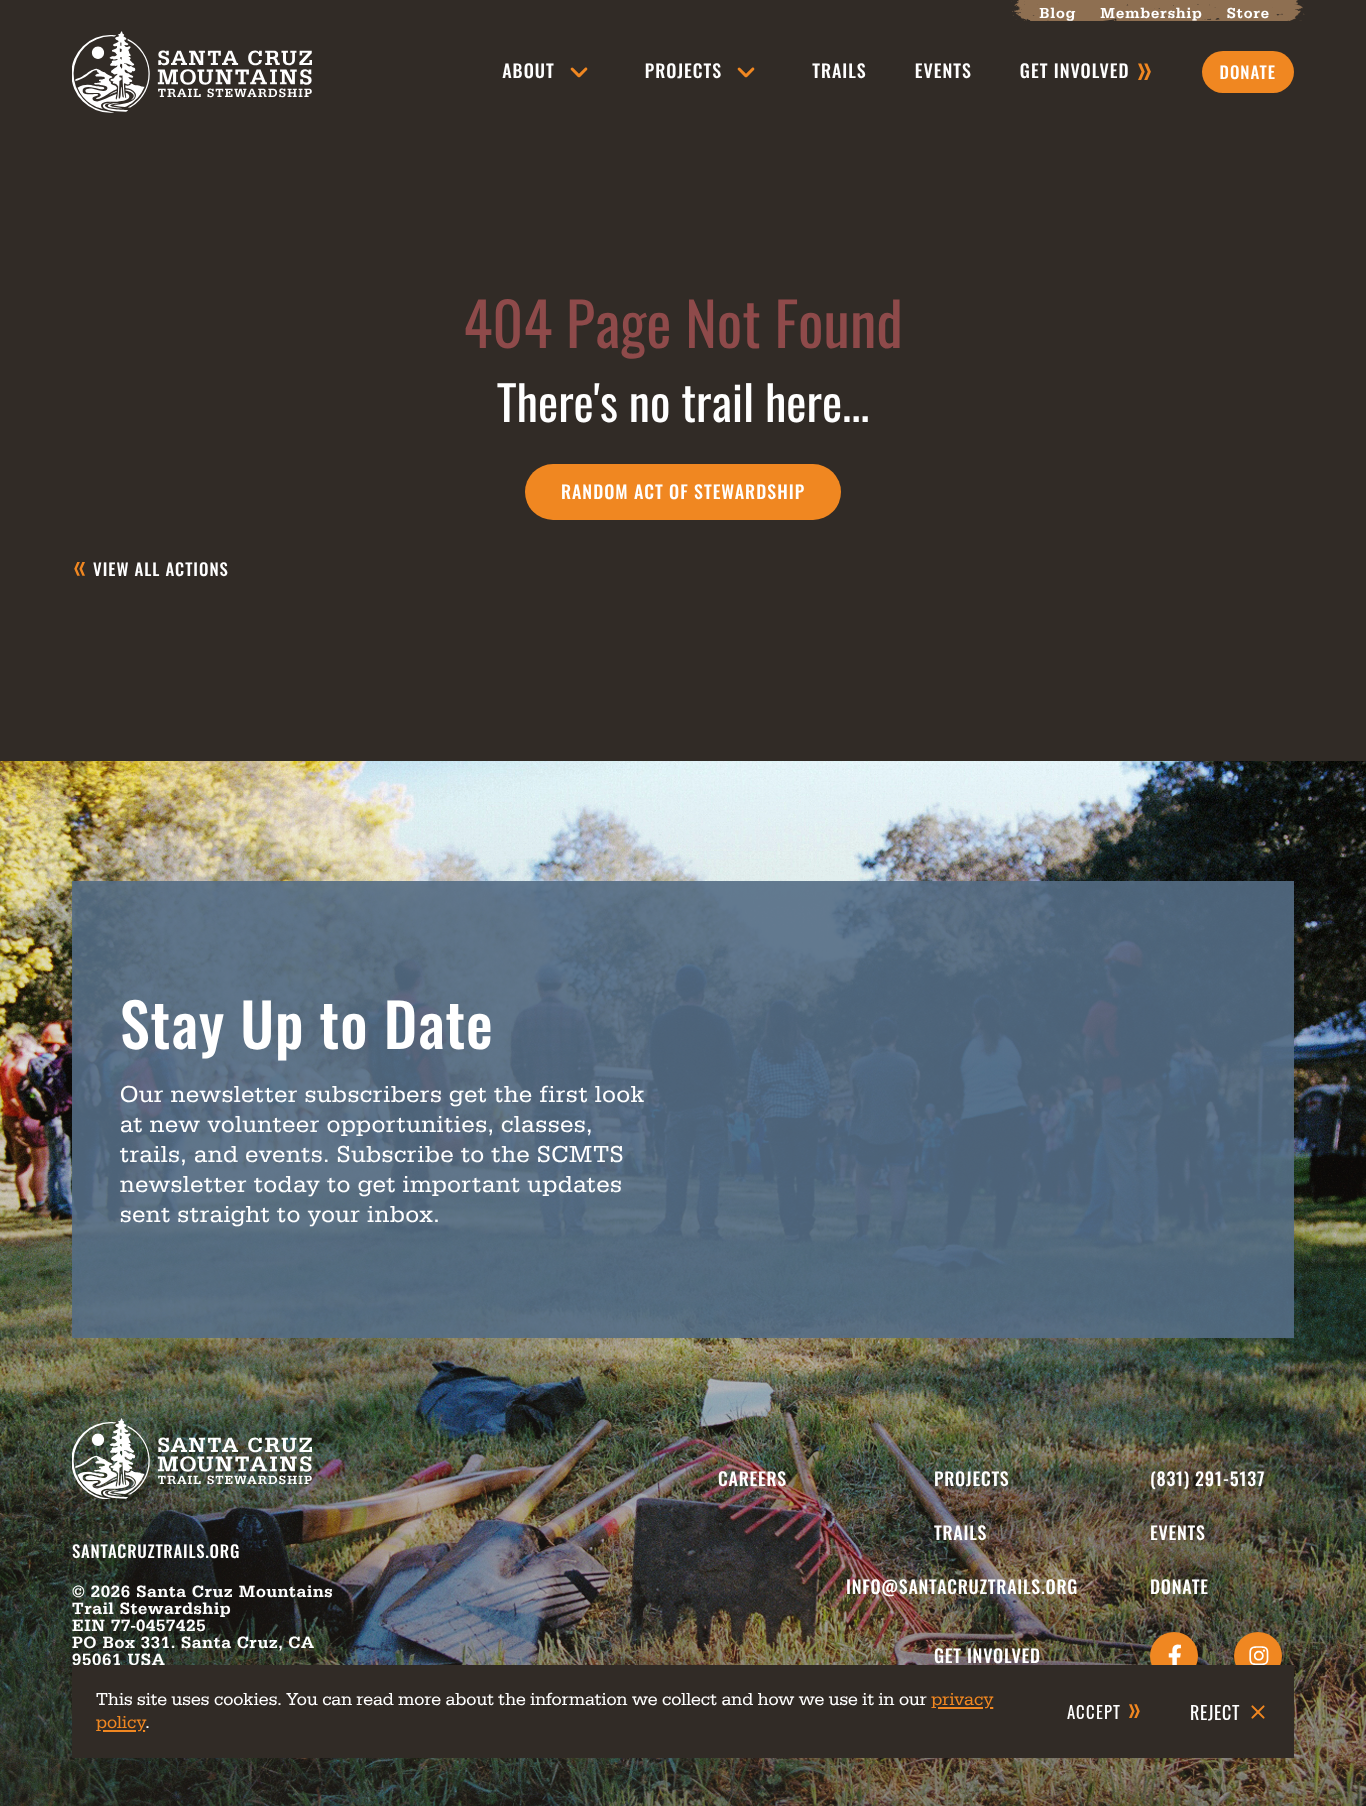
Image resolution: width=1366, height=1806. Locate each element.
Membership (1151, 13)
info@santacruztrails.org (962, 1587)
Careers (752, 1479)
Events (943, 71)
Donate (1179, 1587)
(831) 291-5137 (1207, 1479)
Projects (683, 71)
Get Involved (987, 1656)
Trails (839, 71)
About (528, 71)
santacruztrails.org (156, 1550)
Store (1248, 13)
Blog (1057, 13)
